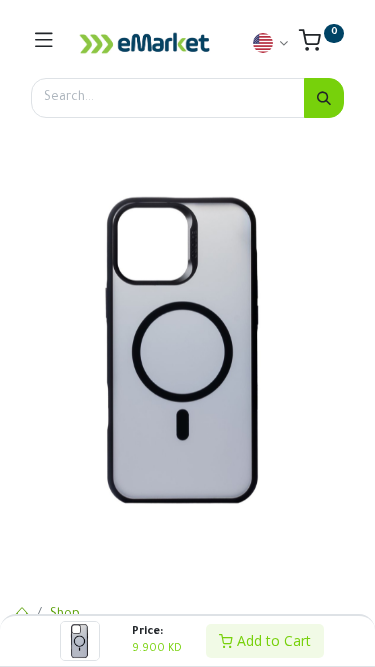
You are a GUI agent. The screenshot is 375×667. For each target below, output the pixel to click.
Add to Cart (272, 640)
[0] (321, 46)
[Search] (324, 98)
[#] (44, 43)
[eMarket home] (145, 43)
